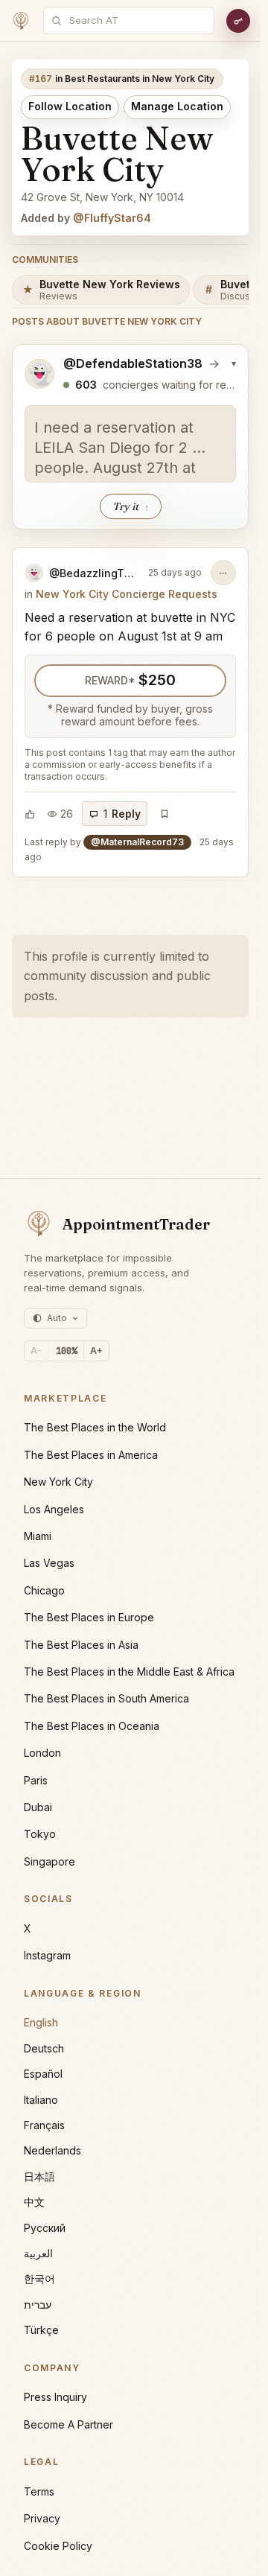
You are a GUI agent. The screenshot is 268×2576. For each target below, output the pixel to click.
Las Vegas (49, 1563)
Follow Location (70, 106)
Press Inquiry (55, 2397)
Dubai (38, 1807)
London (42, 1753)
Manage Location (177, 106)
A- (36, 1351)
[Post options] (223, 573)
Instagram (47, 1955)
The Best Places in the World (95, 1427)
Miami (38, 1536)
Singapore (50, 1861)
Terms (39, 2491)
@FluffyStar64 (112, 218)
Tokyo (40, 1834)
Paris (36, 1780)
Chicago (44, 1590)
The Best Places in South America (106, 1698)
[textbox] (130, 444)
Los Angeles (54, 1509)
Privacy (42, 2518)
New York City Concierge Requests (127, 594)
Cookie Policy (58, 2546)
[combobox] (137, 20)
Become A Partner (68, 2424)
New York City (58, 1482)
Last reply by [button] (129, 849)
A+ (96, 1351)
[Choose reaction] (30, 814)
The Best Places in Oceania (92, 1726)
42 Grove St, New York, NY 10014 (102, 197)
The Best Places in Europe (89, 1617)
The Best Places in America (91, 1455)
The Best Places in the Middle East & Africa (129, 1672)
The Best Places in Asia (81, 1645)
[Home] (21, 21)
